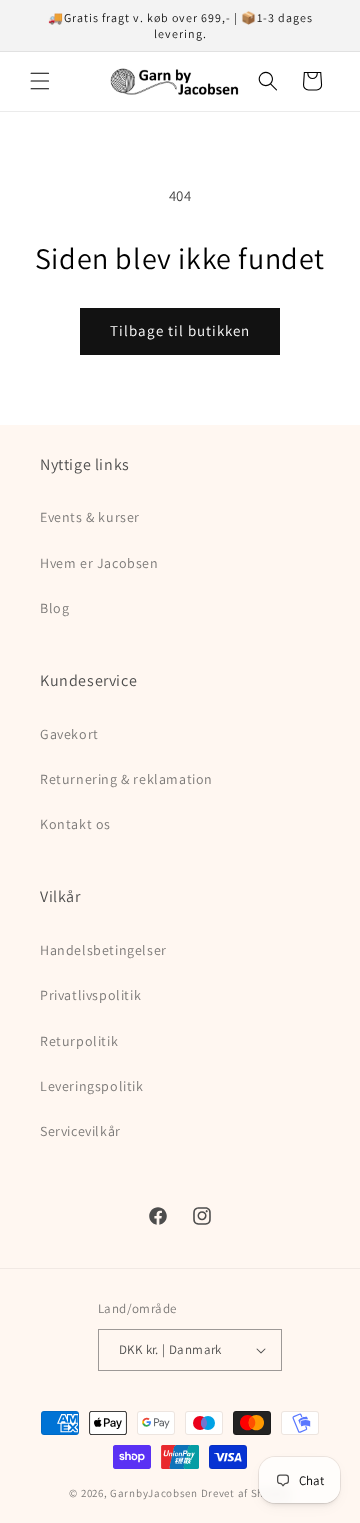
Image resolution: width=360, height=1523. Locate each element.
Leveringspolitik (92, 1086)
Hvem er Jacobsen (99, 563)
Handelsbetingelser (103, 950)
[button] (40, 81)
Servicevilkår (80, 1131)
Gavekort (69, 734)
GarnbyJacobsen (154, 1493)
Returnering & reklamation (126, 779)
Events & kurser (90, 517)
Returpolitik (79, 1041)
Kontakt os (75, 824)
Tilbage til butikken (180, 330)
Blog (54, 608)
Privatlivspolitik (90, 995)
